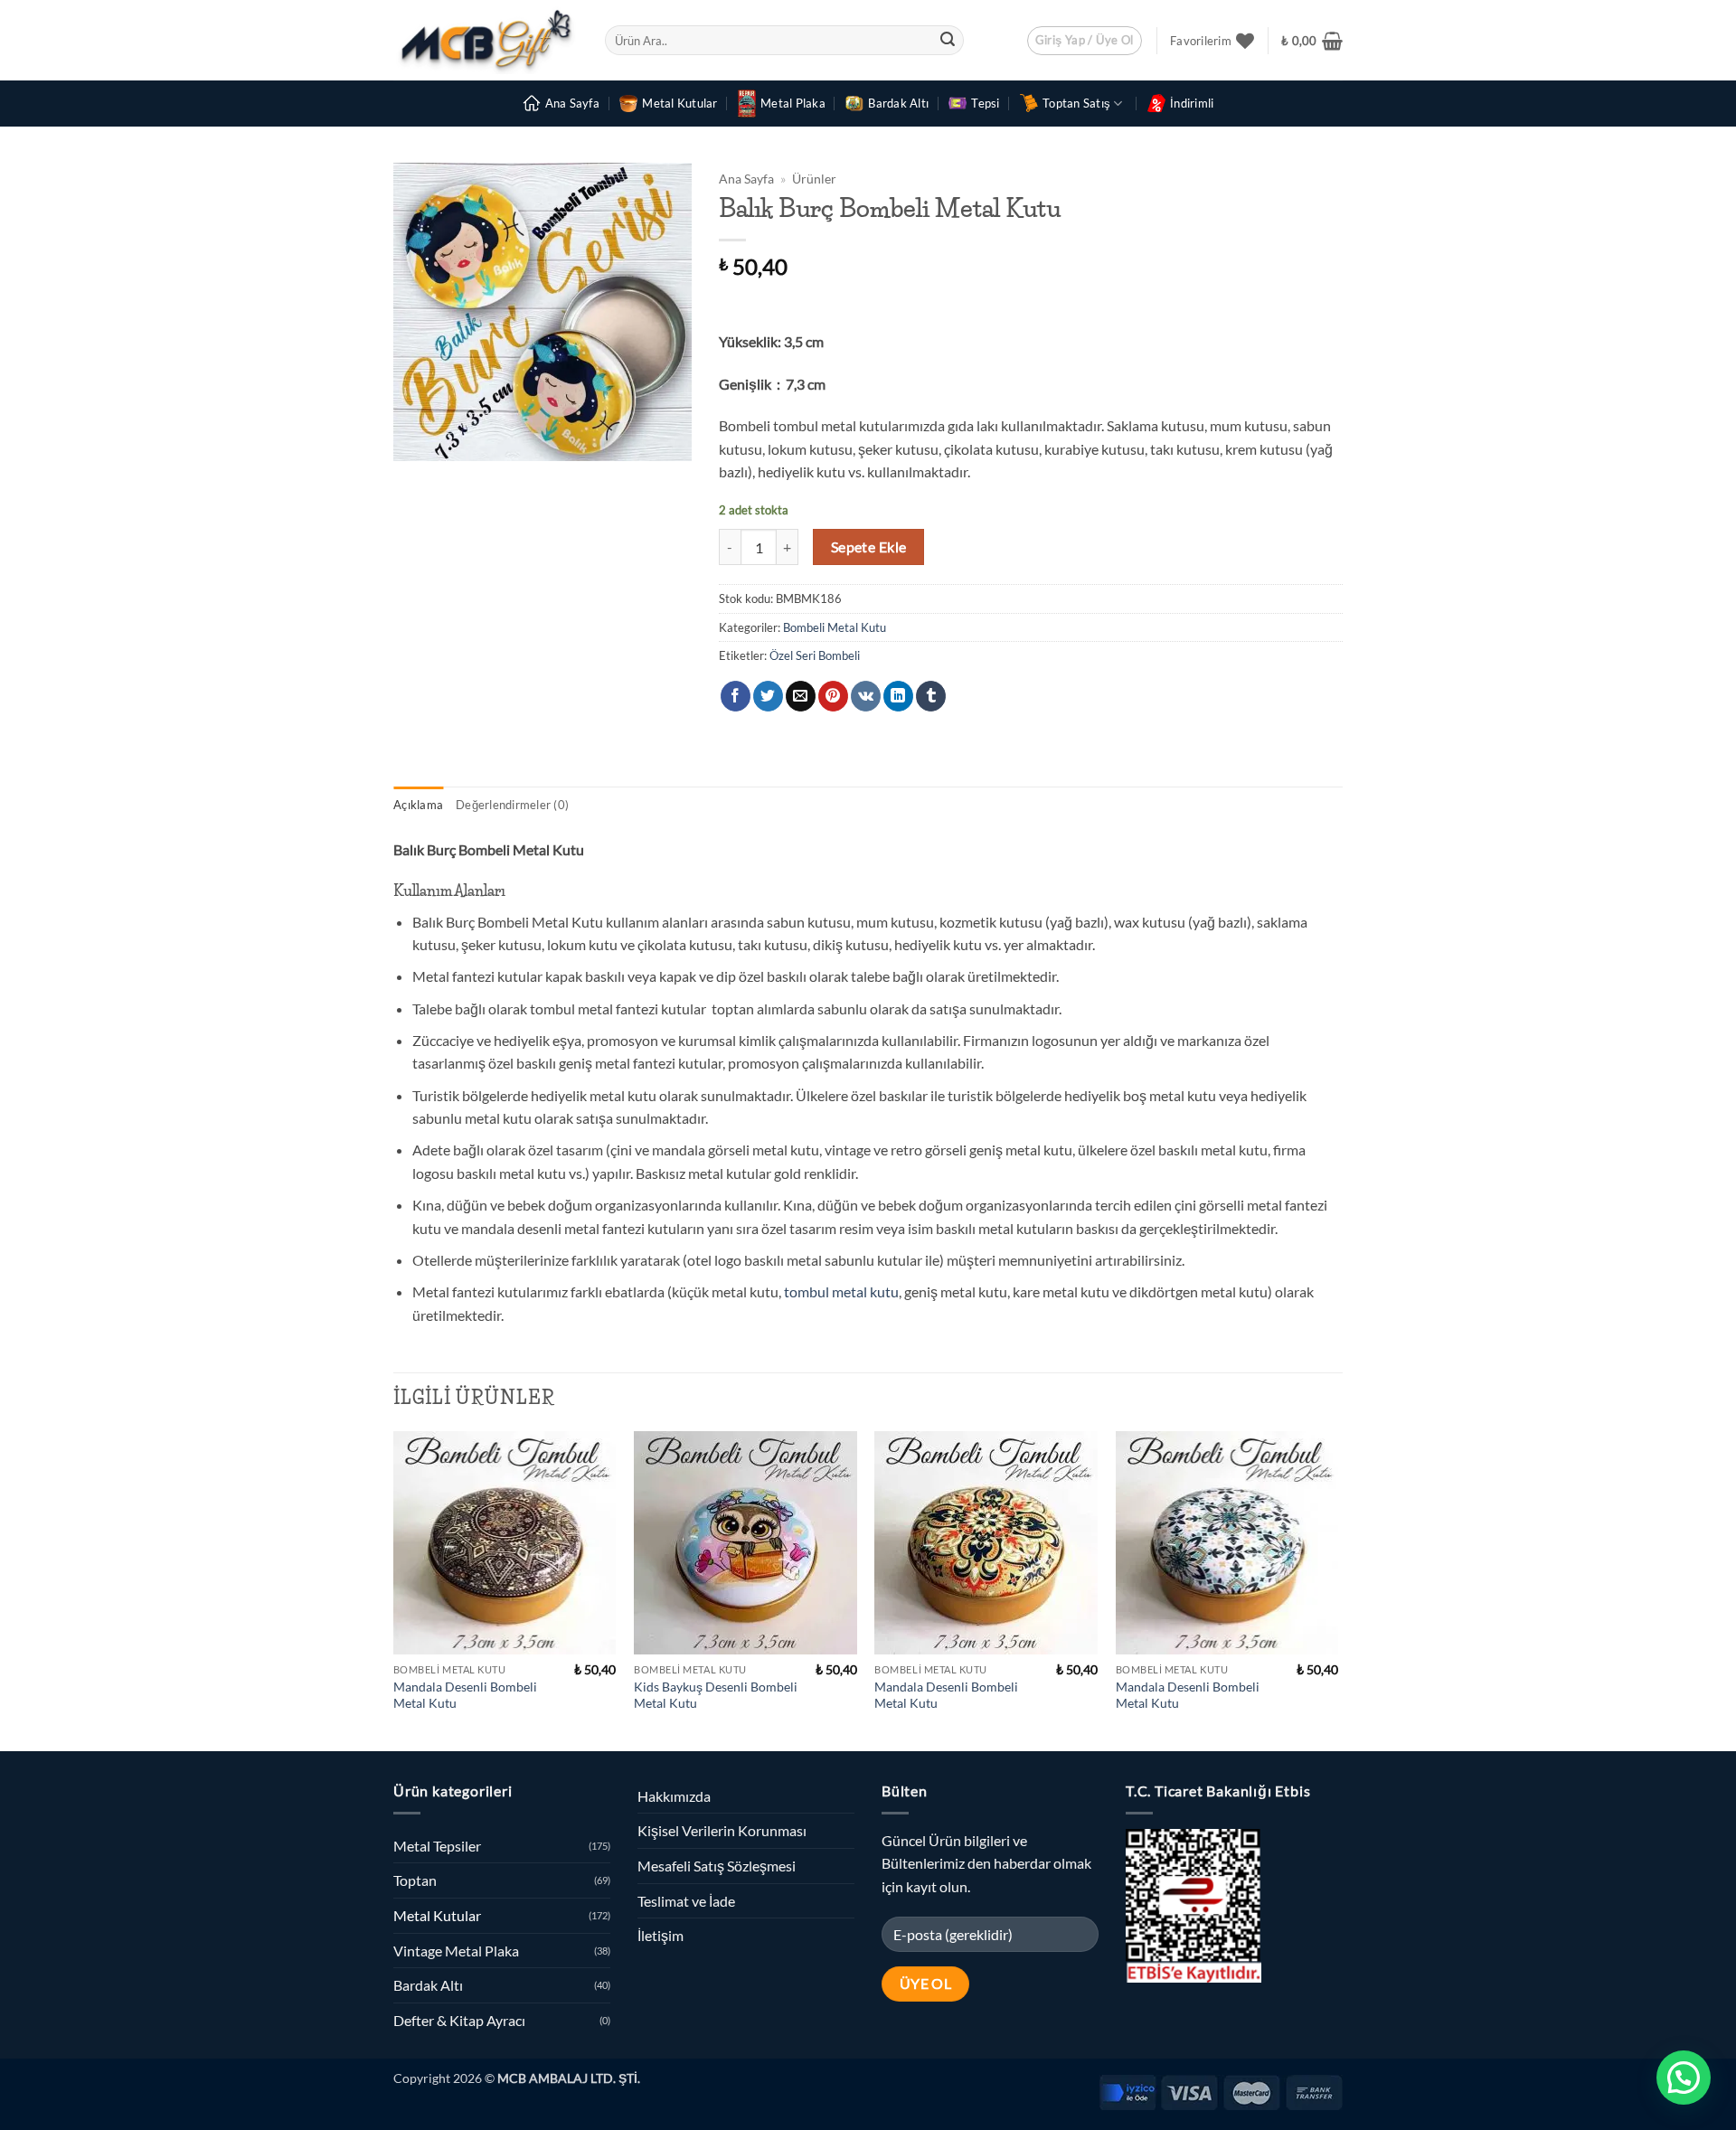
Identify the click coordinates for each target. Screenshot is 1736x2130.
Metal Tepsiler (437, 1846)
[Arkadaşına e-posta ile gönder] (801, 696)
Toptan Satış (1076, 103)
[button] (1085, 41)
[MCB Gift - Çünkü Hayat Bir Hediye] (486, 40)
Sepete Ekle (869, 547)
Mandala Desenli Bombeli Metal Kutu (465, 1695)
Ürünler (814, 179)
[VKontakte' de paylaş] (866, 696)
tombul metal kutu (841, 1291)
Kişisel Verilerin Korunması (722, 1830)
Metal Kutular (679, 103)
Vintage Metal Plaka (456, 1951)
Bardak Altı (898, 103)
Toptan (415, 1880)
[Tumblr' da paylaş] (931, 696)
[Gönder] (948, 41)
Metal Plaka (793, 103)
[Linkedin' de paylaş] (898, 696)
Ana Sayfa (572, 103)
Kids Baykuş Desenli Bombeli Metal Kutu (716, 1695)
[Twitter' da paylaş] (768, 696)
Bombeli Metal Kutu (835, 627)
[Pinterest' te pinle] (833, 696)
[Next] (1337, 1589)
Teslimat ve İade (686, 1901)
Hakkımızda (674, 1796)
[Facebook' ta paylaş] (736, 696)
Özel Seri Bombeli (815, 655)
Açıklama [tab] (418, 805)
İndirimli (1192, 103)
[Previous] (394, 1589)
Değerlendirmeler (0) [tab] (512, 805)
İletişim (660, 1935)
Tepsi (985, 103)
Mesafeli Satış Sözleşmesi (717, 1866)
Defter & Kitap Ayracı (459, 2020)
